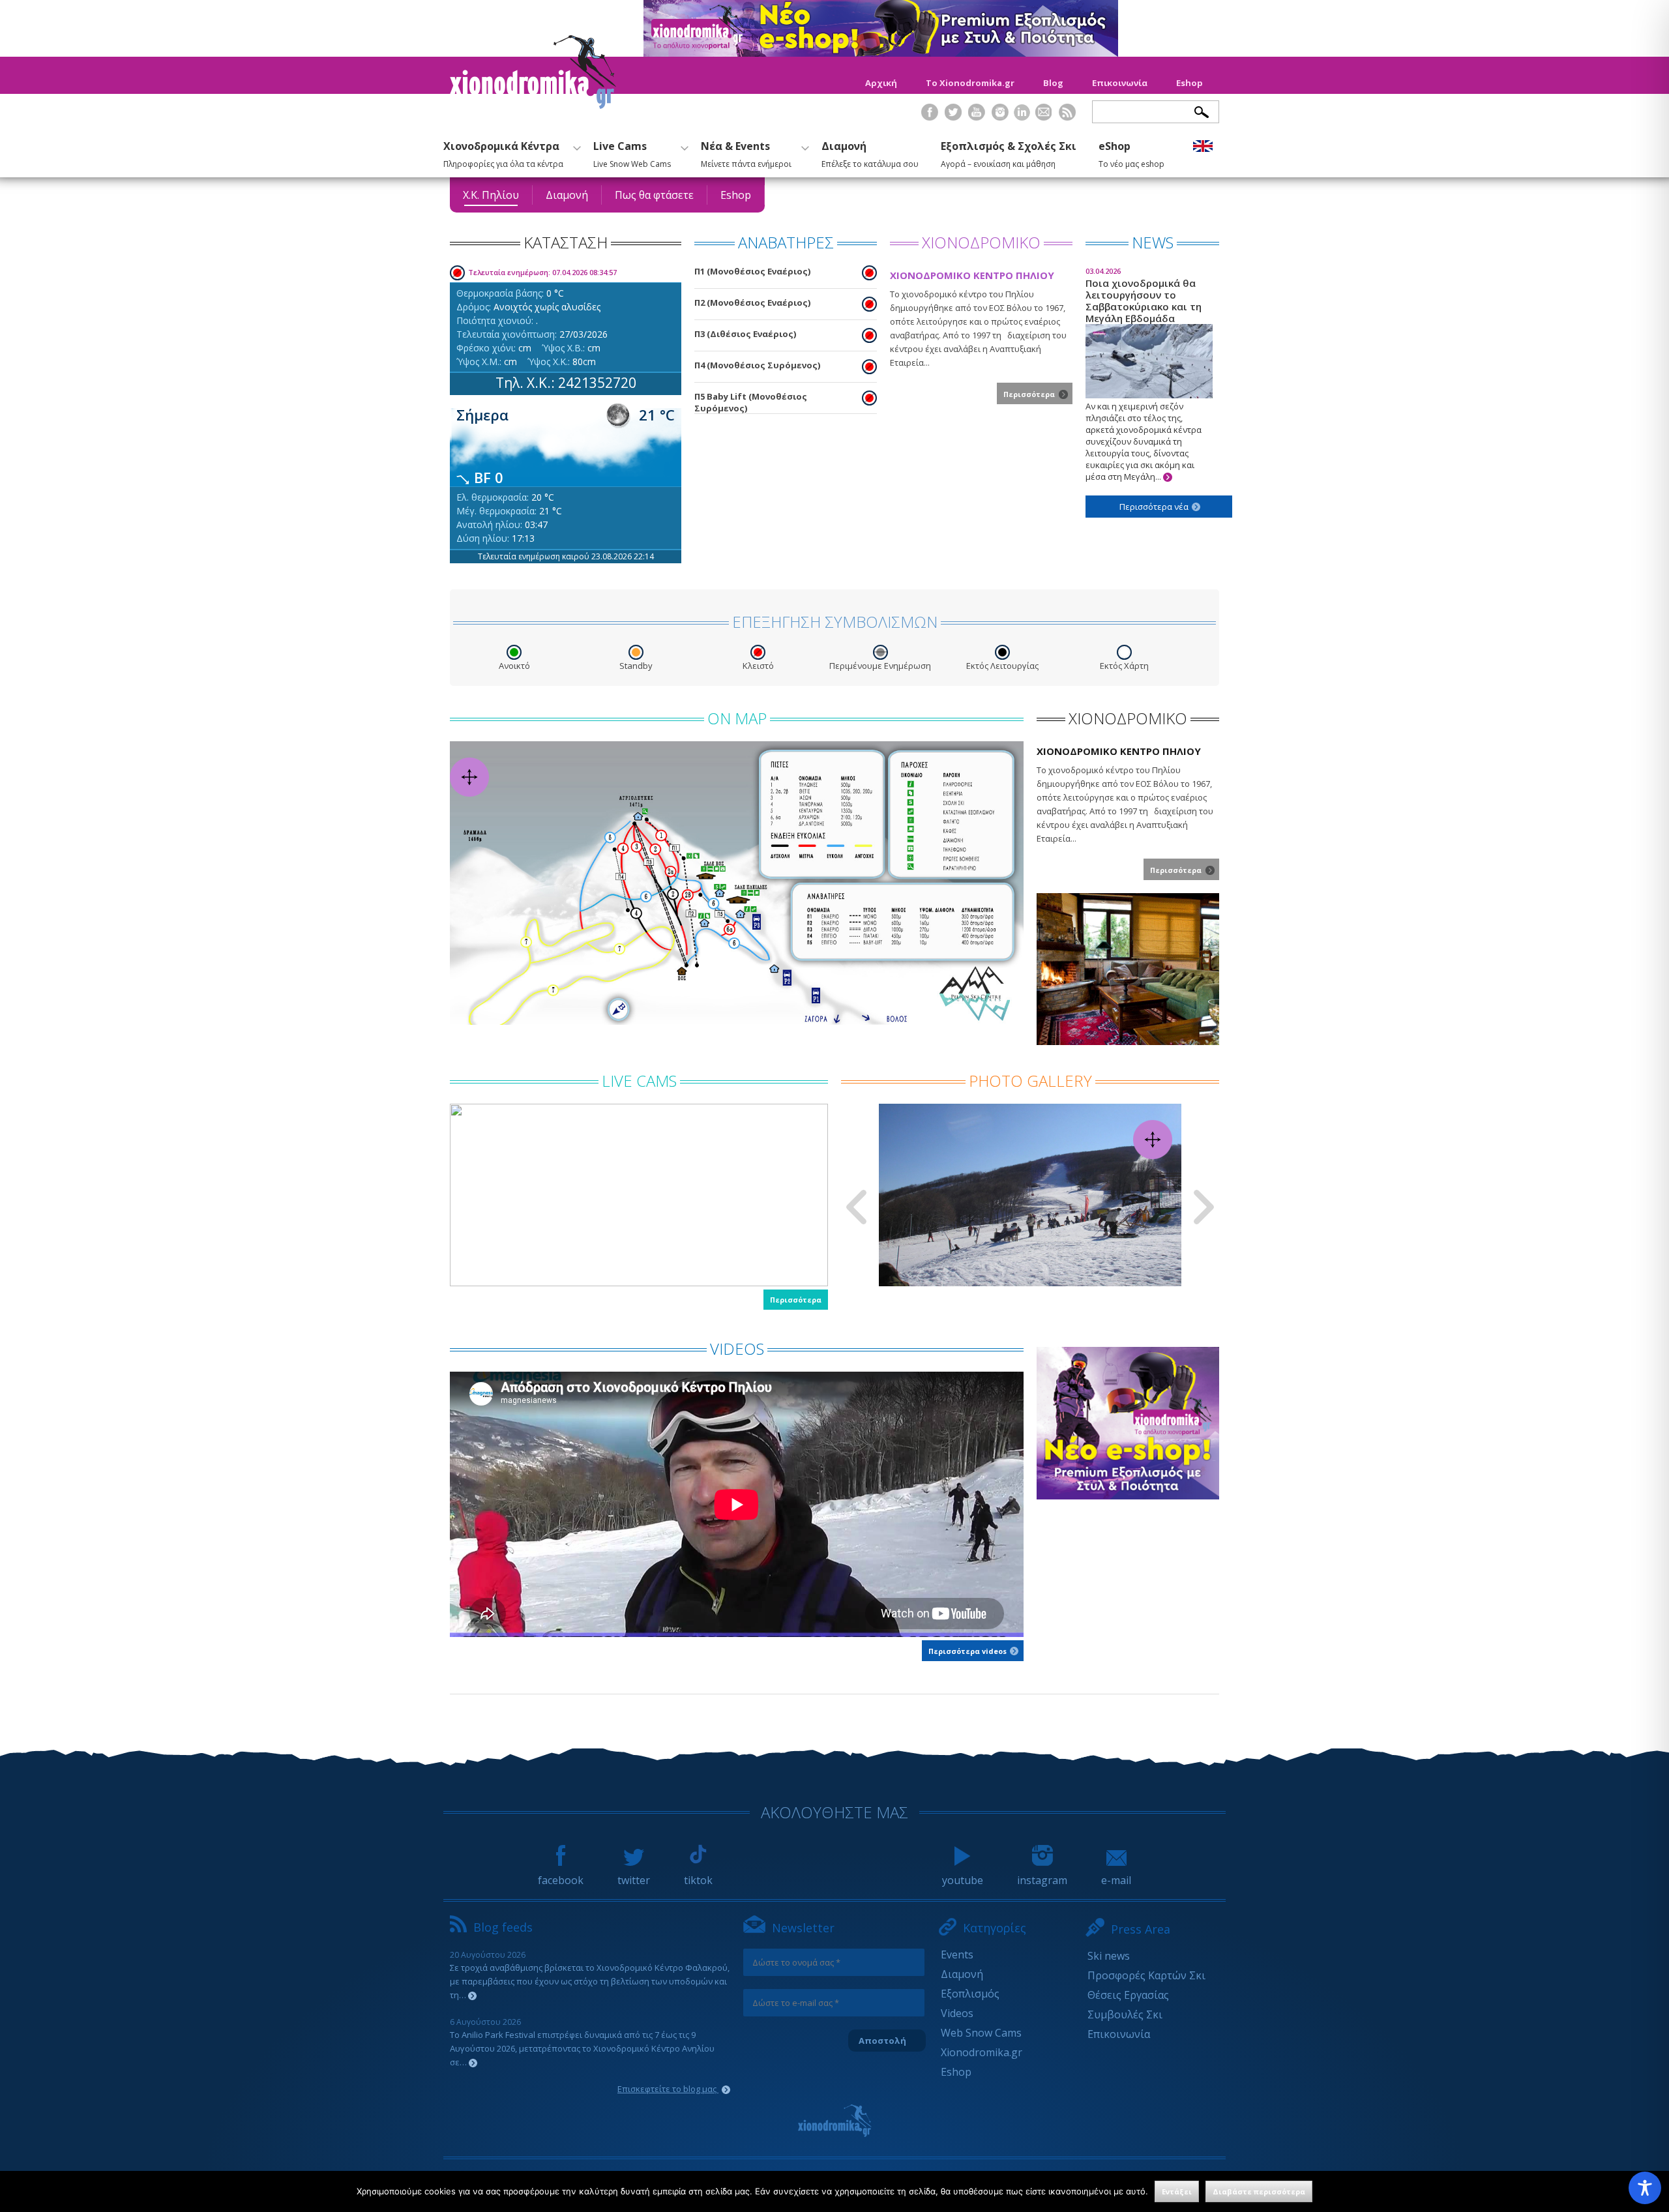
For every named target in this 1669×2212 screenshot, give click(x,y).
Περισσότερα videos (968, 1651)
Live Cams (632, 153)
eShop (1131, 153)
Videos (957, 2013)
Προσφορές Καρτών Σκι (1146, 1975)
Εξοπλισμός (970, 1994)
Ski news (1109, 1956)
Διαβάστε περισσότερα (1259, 2191)
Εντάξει (1177, 2191)
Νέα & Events (746, 153)
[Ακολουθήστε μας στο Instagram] (1000, 120)
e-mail (1116, 1880)
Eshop (1189, 83)
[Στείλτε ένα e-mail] (1044, 120)
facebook (561, 1880)
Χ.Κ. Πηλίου (491, 195)
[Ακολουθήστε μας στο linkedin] (1022, 112)
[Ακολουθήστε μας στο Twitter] (953, 120)
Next (1204, 1207)
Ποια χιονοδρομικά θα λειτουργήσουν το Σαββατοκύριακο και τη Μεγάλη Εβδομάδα (1144, 374)
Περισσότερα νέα (1155, 507)
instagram (1042, 1880)
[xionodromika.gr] (834, 2121)
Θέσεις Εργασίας (1128, 1995)
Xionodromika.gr (982, 2052)
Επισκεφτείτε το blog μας (668, 2089)
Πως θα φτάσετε (654, 195)
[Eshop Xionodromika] (881, 53)
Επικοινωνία (1120, 83)
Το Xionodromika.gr (970, 83)
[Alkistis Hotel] (1128, 1041)
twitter (634, 1880)
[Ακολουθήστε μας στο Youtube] (977, 120)
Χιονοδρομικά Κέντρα (503, 153)
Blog (1053, 83)
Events (957, 1954)
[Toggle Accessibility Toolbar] (1645, 2188)
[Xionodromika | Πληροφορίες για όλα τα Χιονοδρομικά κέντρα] (533, 105)
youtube (963, 1880)
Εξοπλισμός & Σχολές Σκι (1009, 153)
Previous (856, 1207)
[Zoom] (737, 883)
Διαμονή (870, 153)
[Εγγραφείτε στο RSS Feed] (1067, 120)
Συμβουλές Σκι (1125, 2014)
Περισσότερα (796, 1300)
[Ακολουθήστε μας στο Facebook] (930, 120)
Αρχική (881, 83)
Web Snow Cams (981, 2033)
